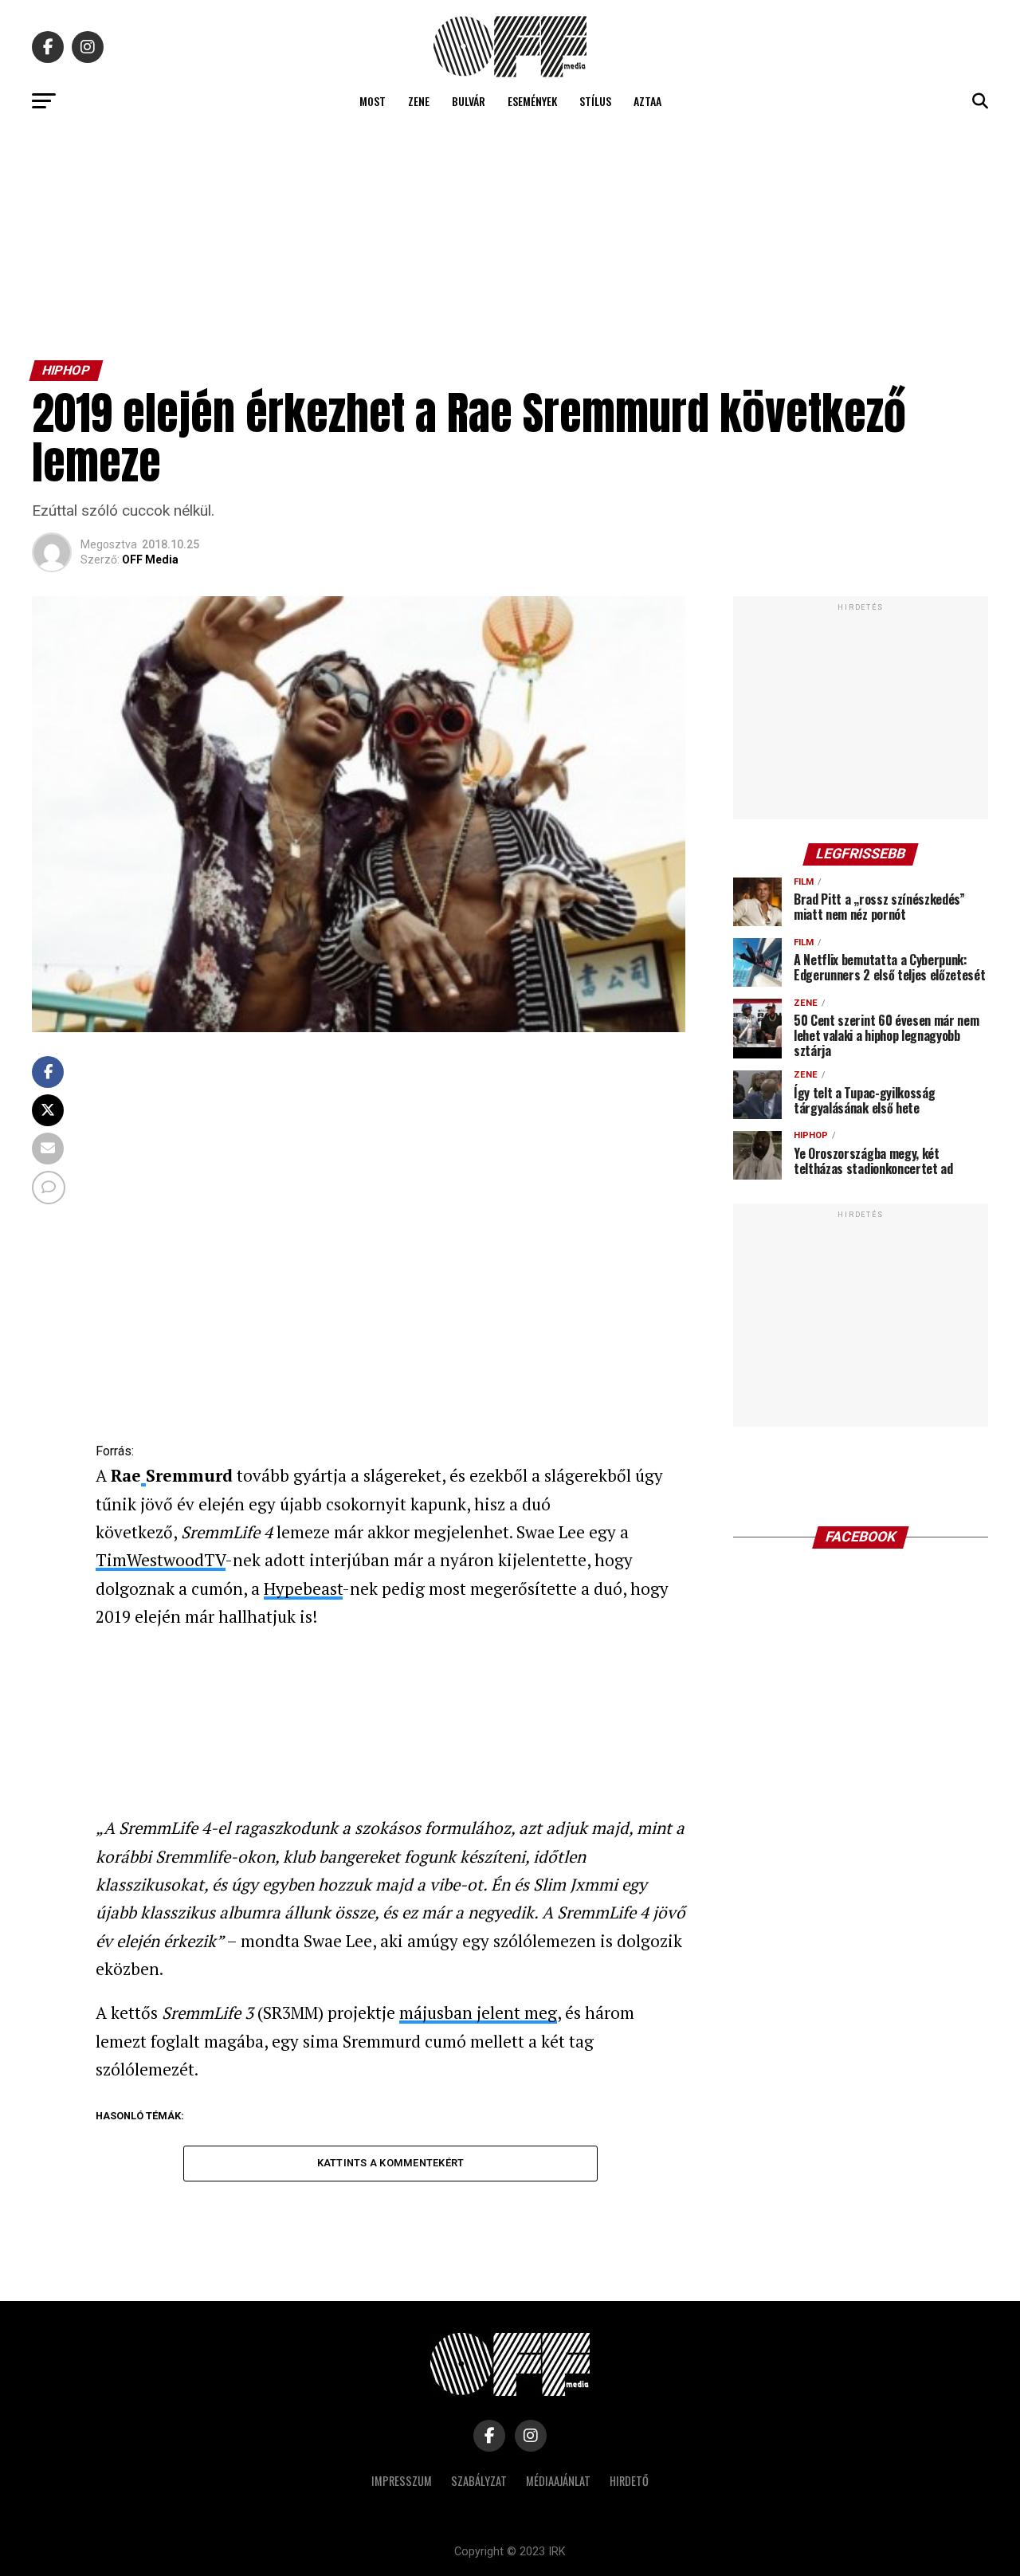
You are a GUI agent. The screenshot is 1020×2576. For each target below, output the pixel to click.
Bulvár (469, 101)
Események (532, 101)
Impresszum (402, 2481)
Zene (419, 101)
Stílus (595, 101)
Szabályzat (479, 2481)
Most (373, 101)
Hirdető (629, 2481)
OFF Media (150, 560)
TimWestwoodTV (161, 1560)
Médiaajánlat (558, 2481)
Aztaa (647, 101)
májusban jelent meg (478, 2012)
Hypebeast (303, 1588)
